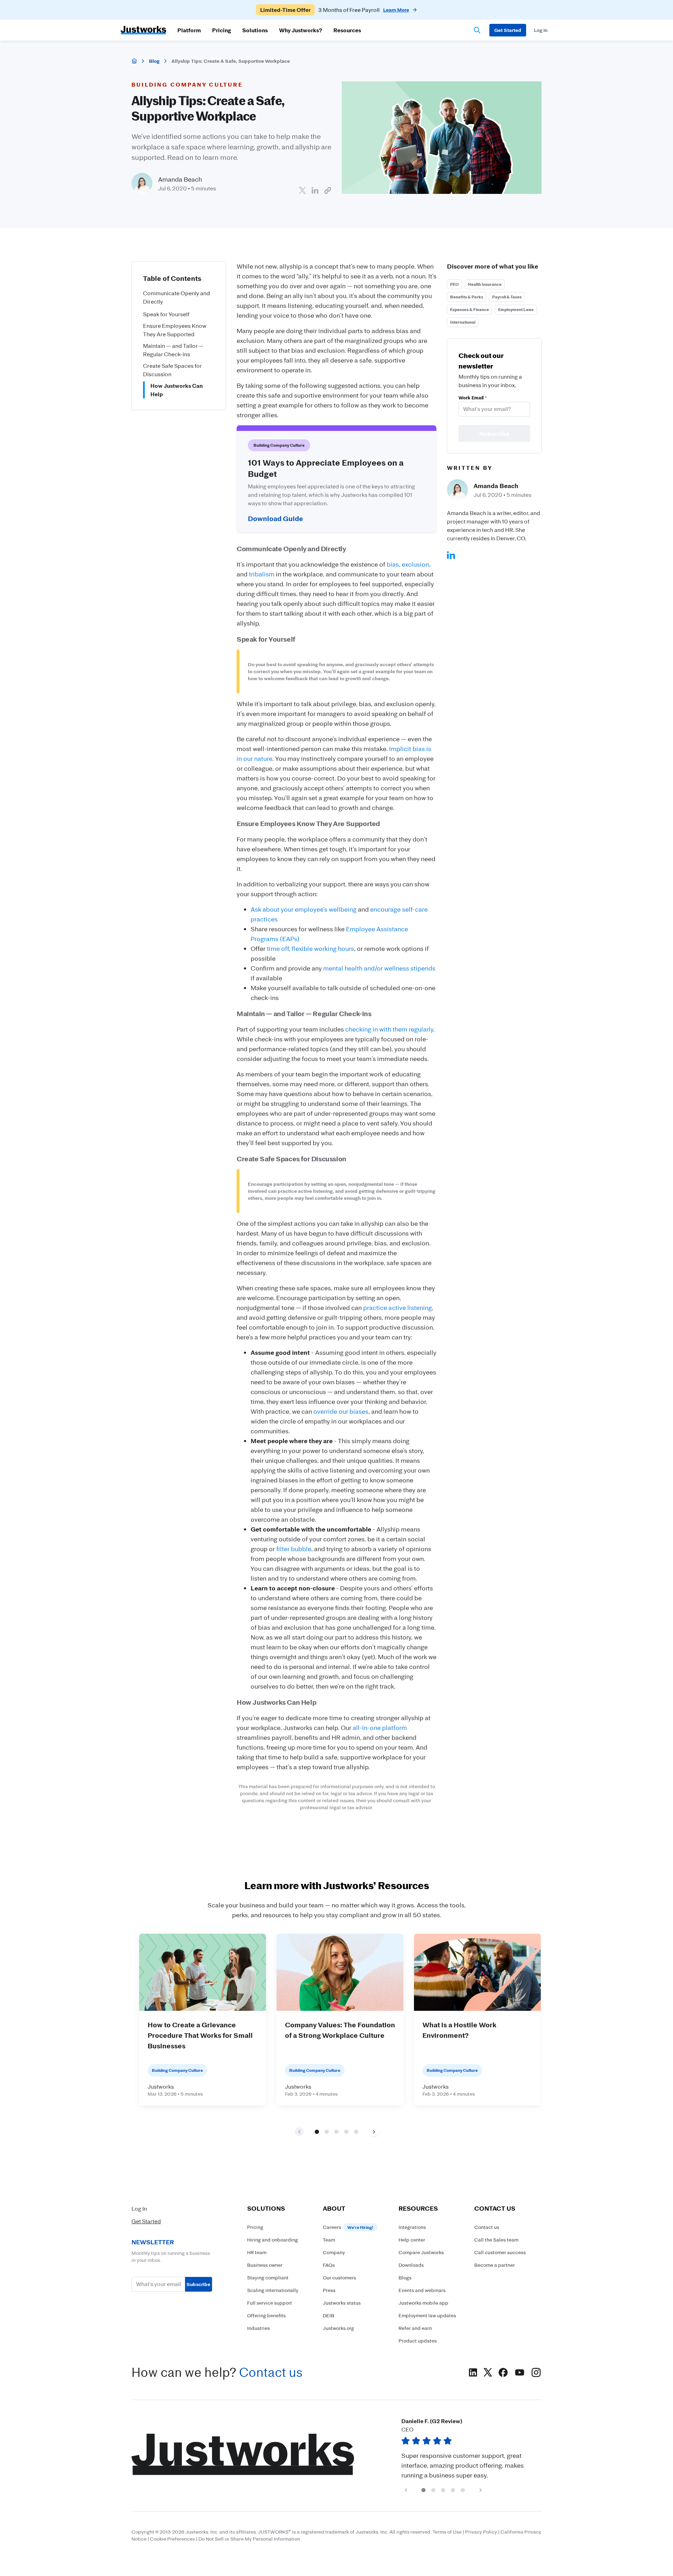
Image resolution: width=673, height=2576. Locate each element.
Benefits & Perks (467, 297)
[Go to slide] (317, 2131)
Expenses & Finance (470, 309)
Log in (541, 30)
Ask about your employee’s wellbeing (304, 909)
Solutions (255, 30)
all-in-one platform (380, 1728)
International (463, 322)
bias (393, 564)
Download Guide (276, 518)
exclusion (415, 564)
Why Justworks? (301, 30)
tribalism (262, 574)
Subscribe (198, 2284)
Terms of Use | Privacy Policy (465, 2532)
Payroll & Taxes (507, 297)
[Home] (134, 61)
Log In (139, 2209)
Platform (189, 30)
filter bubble (294, 1549)
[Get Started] (508, 30)
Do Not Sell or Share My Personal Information (249, 2539)
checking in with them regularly (389, 1029)
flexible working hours (323, 948)
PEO (454, 284)
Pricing (222, 30)
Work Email (473, 397)
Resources (347, 30)
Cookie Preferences (172, 2539)
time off (278, 948)
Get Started (146, 2221)
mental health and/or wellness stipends (379, 968)
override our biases (341, 1411)
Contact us (271, 2372)
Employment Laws (516, 309)
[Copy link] (328, 190)
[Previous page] (406, 2490)
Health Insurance (485, 284)
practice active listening (397, 1307)
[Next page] (374, 2132)
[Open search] (477, 30)
